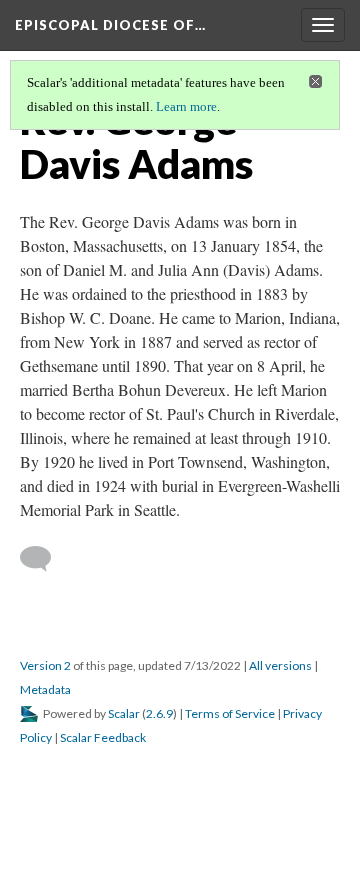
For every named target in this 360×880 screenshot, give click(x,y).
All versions (280, 665)
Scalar (124, 713)
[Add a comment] (44, 559)
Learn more (186, 106)
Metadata (45, 689)
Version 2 (45, 665)
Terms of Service (230, 713)
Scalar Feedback (103, 737)
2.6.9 (159, 713)
